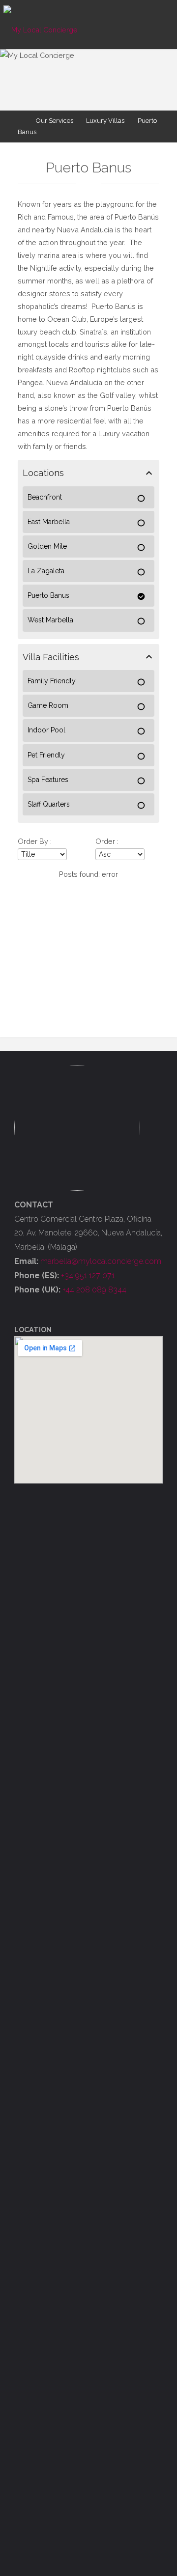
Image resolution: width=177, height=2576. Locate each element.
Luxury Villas (105, 121)
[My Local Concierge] (41, 24)
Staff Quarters (49, 804)
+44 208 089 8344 (94, 1290)
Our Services (55, 121)
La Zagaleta (46, 571)
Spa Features (48, 780)
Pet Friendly (46, 755)
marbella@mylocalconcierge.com (101, 1261)
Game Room (48, 705)
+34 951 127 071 (88, 1275)
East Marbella (49, 522)
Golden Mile (47, 546)
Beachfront (45, 497)
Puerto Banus (48, 595)
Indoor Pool (46, 730)
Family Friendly (52, 681)
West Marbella (50, 620)
